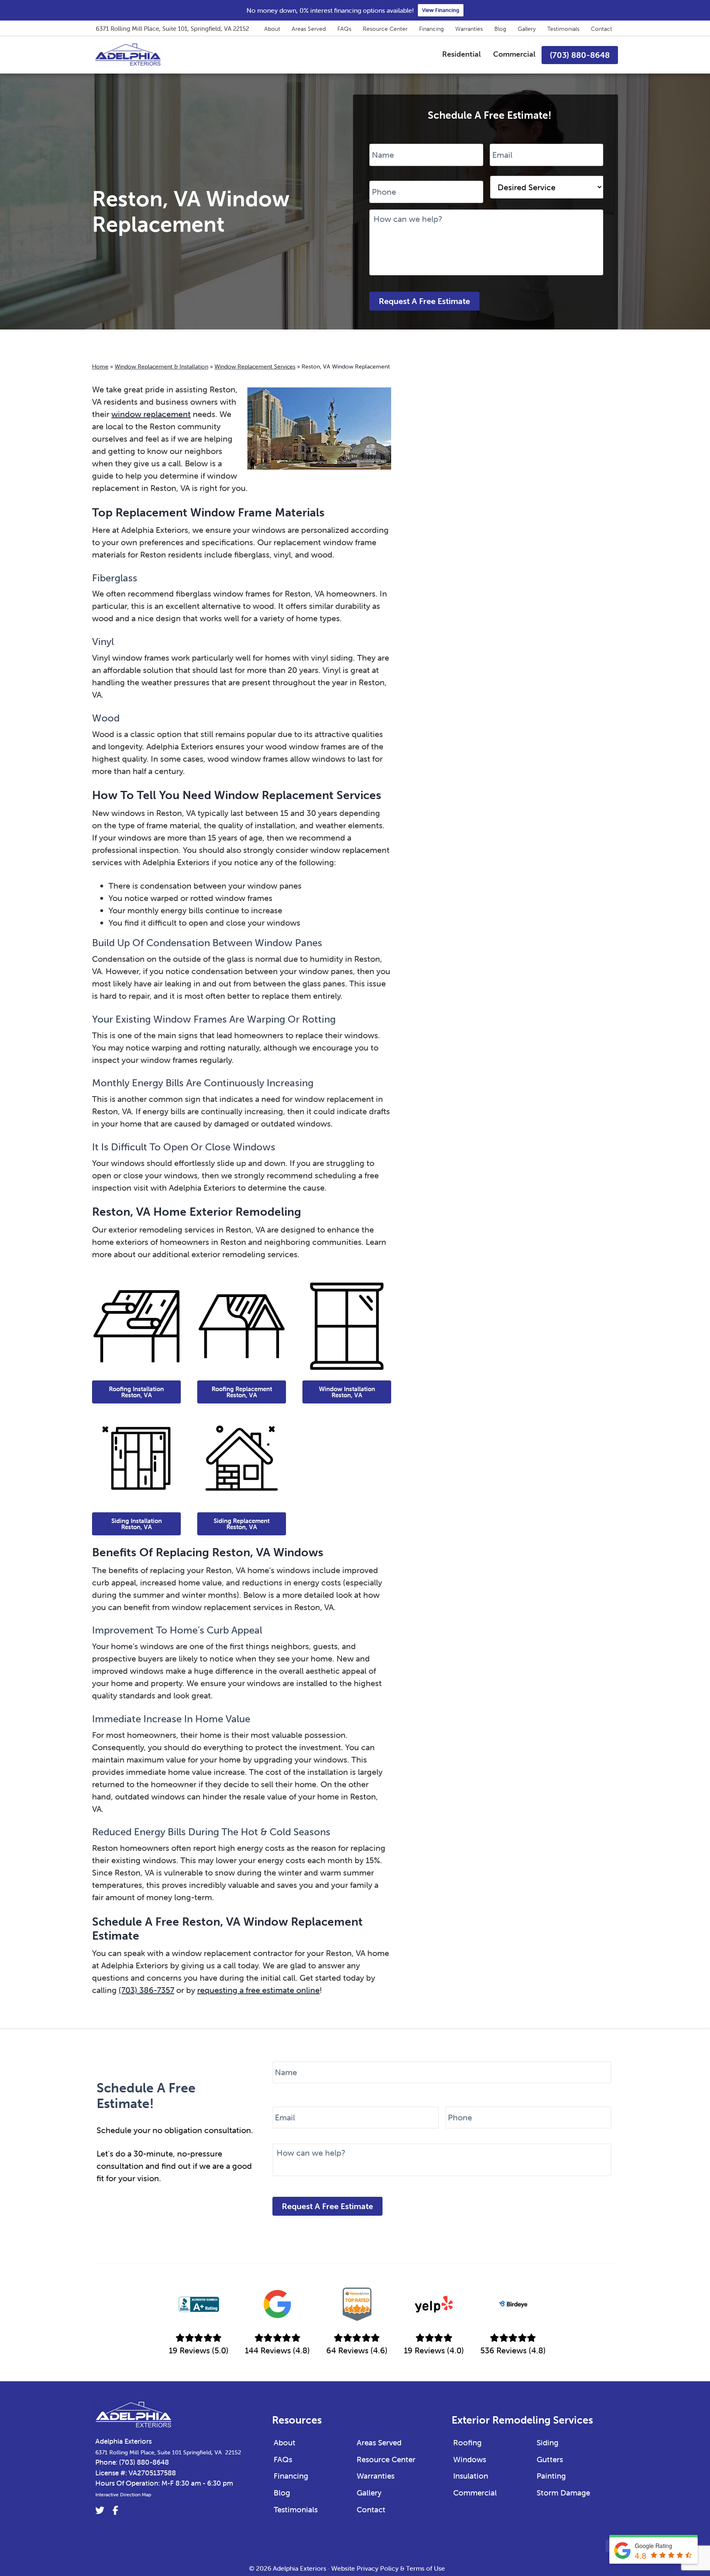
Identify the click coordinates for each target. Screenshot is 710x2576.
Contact (602, 29)
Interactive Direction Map (123, 2494)
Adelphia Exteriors (123, 2441)
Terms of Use (425, 2568)
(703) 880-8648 (144, 2462)
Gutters (550, 2459)
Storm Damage (563, 2493)
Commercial (475, 2493)
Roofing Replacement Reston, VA (242, 1392)
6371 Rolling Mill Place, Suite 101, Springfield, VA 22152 (172, 29)
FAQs (344, 29)
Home (100, 366)
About (272, 29)
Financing (431, 29)
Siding (547, 2442)
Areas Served (309, 29)
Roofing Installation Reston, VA (136, 1392)
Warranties (469, 29)
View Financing (441, 10)
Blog (500, 29)
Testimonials (563, 29)
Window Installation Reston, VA (347, 1392)
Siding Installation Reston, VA (137, 1524)
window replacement (151, 414)
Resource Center (385, 29)
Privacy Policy (378, 2568)
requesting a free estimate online (258, 1990)
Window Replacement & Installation (161, 366)
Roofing (467, 2442)
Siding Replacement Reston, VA (242, 1524)
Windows (470, 2459)
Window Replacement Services (255, 366)
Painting (551, 2476)
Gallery (527, 29)
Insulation (471, 2476)
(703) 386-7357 (146, 1990)
